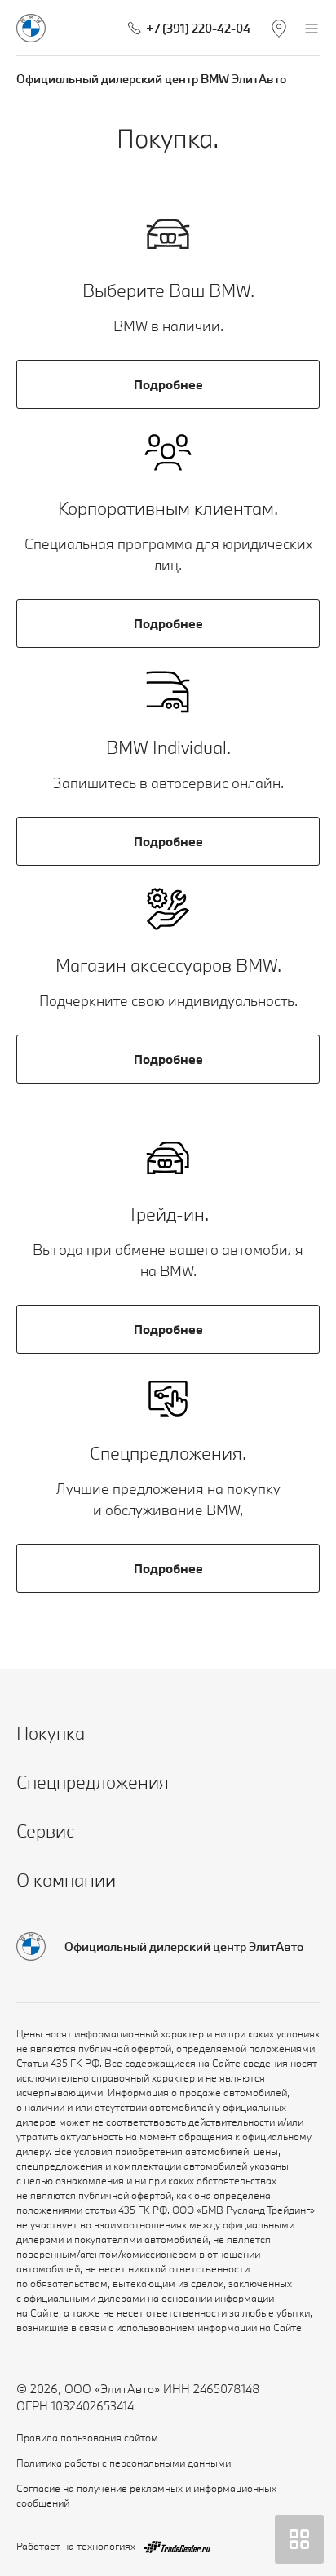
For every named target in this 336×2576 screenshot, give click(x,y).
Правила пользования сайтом (87, 2437)
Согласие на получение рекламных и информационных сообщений (146, 2495)
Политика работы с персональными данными (124, 2463)
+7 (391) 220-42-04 (198, 28)
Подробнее (168, 384)
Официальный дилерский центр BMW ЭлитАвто (151, 79)
